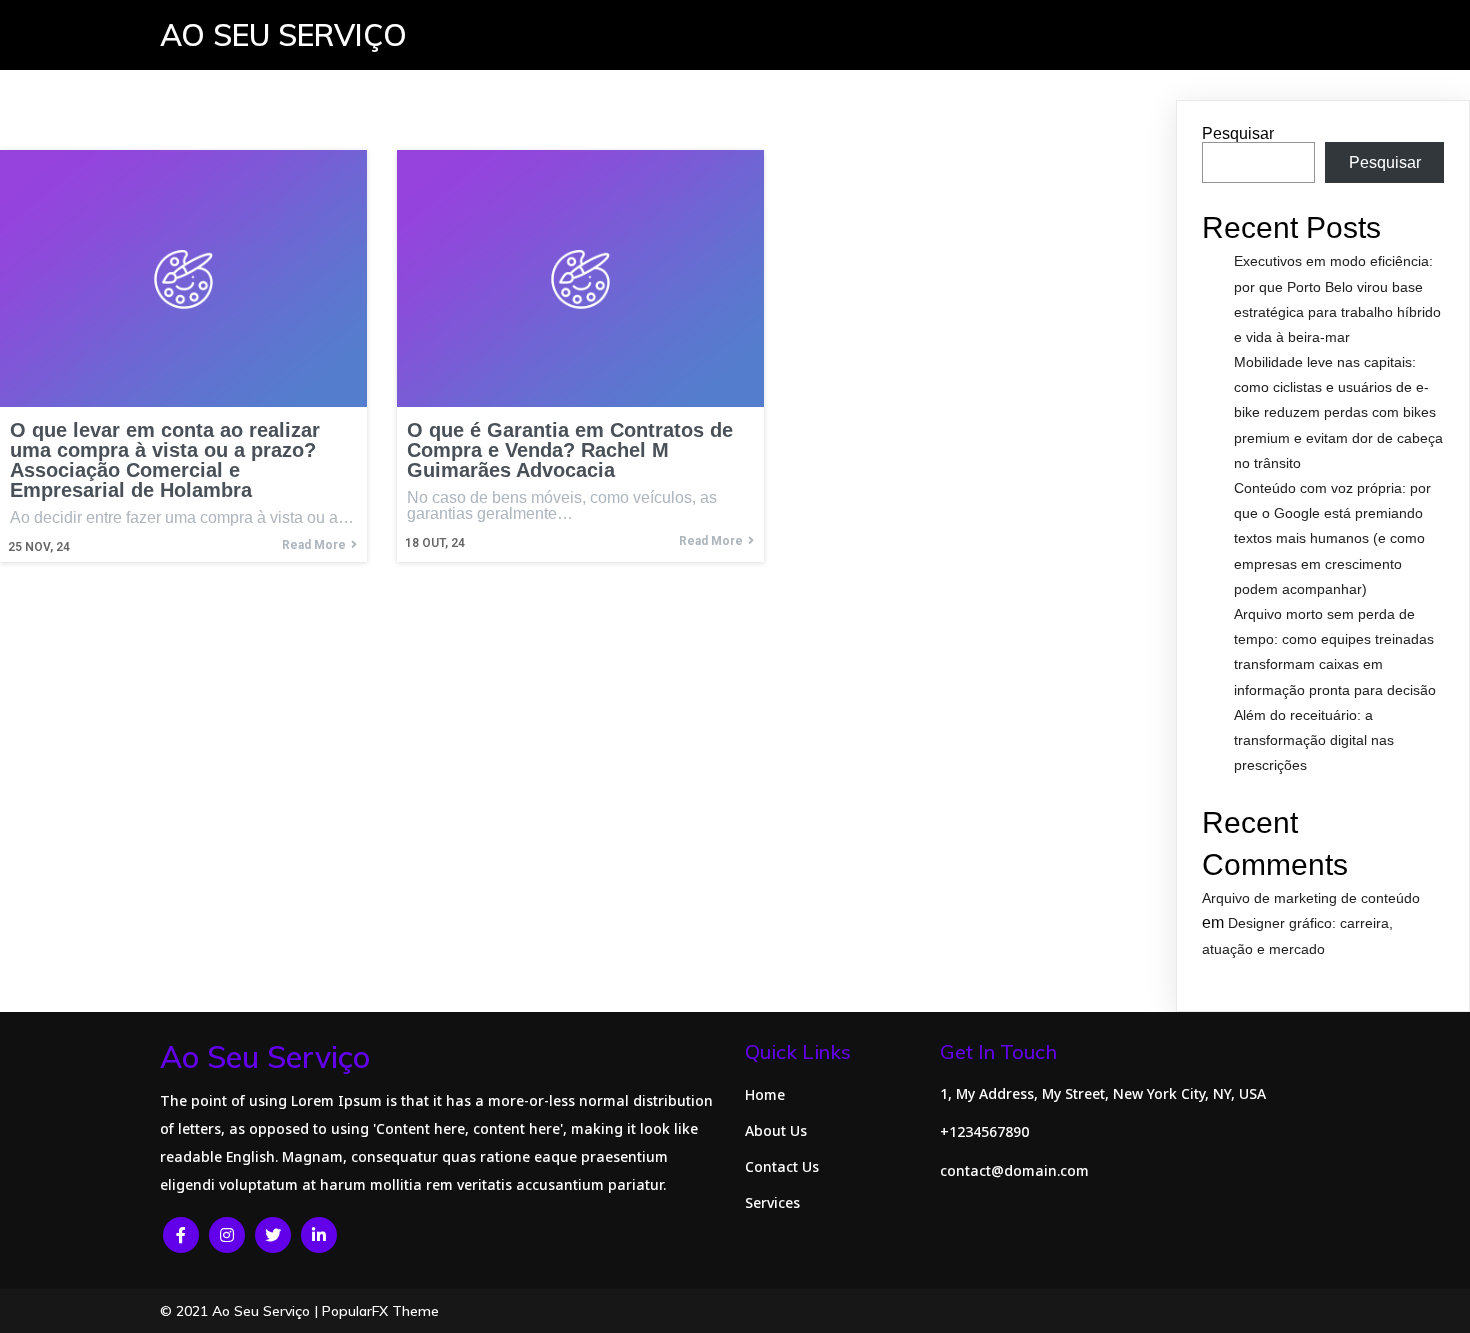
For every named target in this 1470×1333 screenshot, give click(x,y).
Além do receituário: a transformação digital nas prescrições (1314, 740)
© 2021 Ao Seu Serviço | (241, 1311)
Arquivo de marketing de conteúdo (1311, 898)
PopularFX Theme (380, 1311)
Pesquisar (1238, 133)
